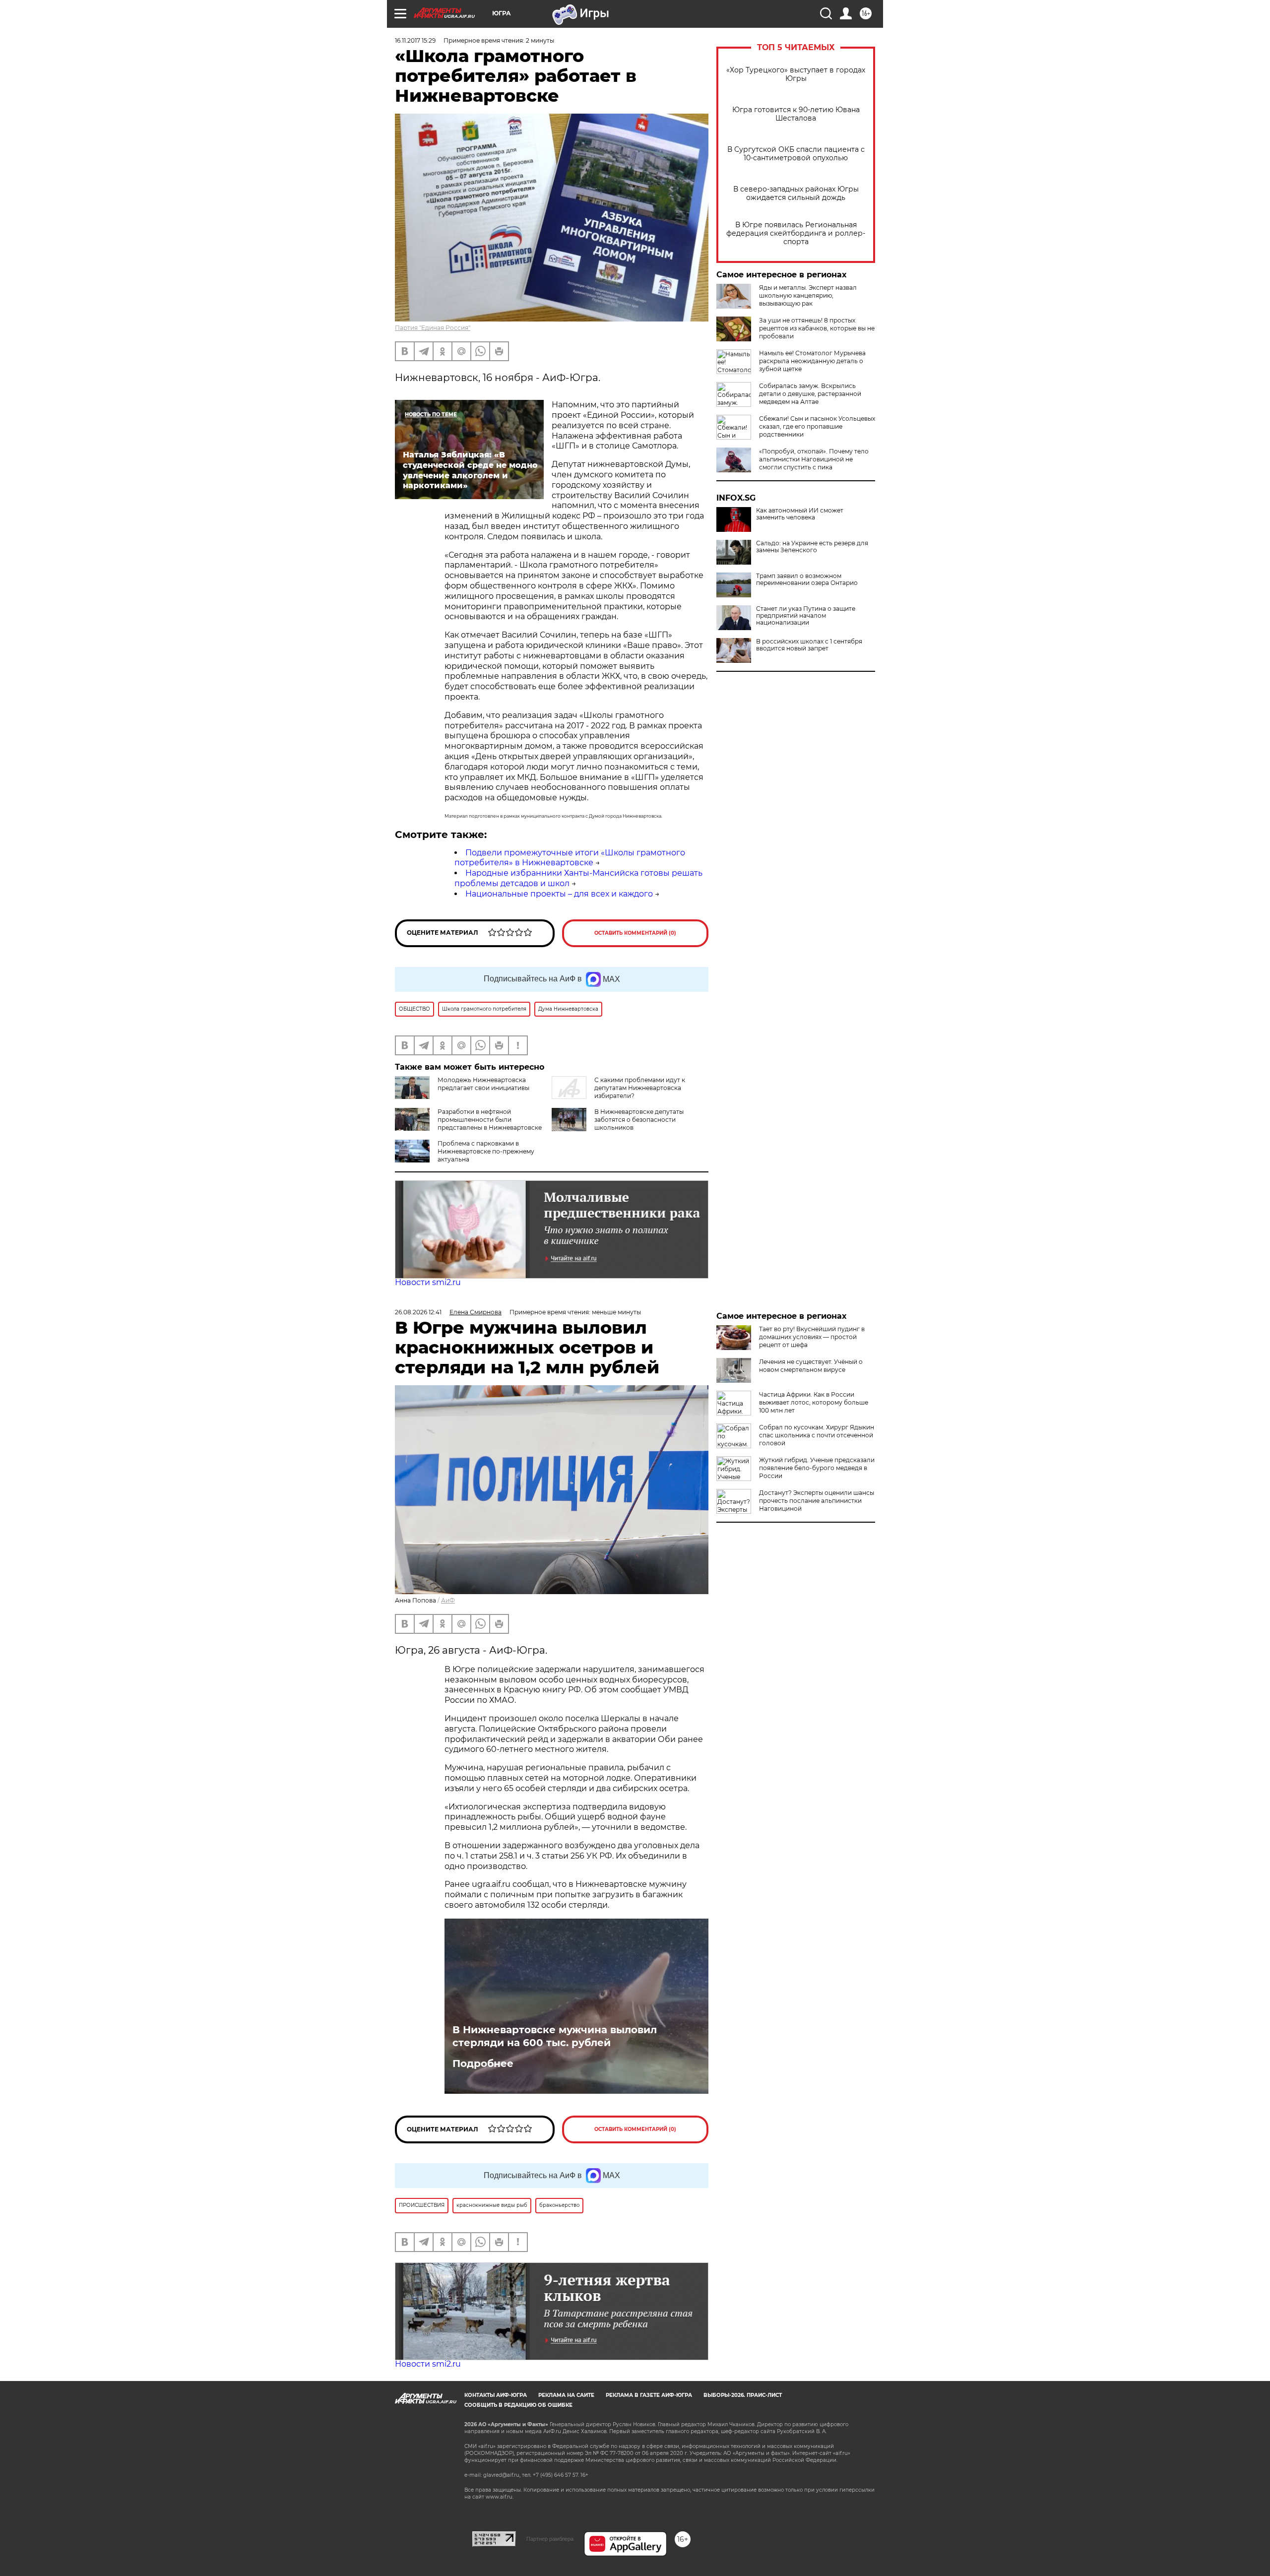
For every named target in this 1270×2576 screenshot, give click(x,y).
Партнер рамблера (550, 2539)
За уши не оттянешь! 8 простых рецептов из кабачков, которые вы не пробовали (817, 328)
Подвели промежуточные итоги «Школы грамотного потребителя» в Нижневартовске (570, 858)
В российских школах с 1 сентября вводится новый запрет (809, 645)
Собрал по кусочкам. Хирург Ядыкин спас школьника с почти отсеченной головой (817, 1435)
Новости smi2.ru (428, 1282)
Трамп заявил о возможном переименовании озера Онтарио (807, 580)
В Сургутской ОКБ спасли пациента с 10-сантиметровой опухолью (796, 154)
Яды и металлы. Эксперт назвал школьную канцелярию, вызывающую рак (808, 295)
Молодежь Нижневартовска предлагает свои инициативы (483, 1084)
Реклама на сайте (566, 2395)
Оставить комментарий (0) (635, 933)
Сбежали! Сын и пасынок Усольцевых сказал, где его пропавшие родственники (817, 426)
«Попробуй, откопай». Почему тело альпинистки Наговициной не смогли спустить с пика (814, 459)
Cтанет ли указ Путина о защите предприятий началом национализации (806, 616)
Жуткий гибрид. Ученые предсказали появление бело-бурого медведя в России (817, 1468)
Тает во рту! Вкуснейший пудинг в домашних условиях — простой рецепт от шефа (812, 1337)
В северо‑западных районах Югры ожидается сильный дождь (796, 193)
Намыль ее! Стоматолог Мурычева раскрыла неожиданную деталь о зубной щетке (812, 361)
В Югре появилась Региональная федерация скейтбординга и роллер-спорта (796, 233)
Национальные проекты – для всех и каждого (559, 894)
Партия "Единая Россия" (433, 328)
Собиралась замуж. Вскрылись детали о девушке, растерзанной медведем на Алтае (810, 394)
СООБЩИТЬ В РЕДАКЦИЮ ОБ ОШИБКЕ (518, 2405)
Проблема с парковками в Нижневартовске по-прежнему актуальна (486, 1151)
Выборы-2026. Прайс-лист (743, 2395)
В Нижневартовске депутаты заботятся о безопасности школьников (639, 1120)
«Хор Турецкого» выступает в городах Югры (796, 74)
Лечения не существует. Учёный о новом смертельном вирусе (811, 1366)
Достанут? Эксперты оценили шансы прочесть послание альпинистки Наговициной (817, 1501)
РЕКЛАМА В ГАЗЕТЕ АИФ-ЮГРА (649, 2395)
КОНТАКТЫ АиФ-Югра (496, 2395)
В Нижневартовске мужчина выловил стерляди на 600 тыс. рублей (555, 2036)
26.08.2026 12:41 (418, 1312)
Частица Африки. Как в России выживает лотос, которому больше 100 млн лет (814, 1402)
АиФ (448, 1600)
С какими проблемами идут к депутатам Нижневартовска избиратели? (640, 1088)
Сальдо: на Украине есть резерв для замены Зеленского (812, 547)
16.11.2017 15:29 (415, 40)
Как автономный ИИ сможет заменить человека (800, 514)
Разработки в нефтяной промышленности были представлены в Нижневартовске (490, 1120)
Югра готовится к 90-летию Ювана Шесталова (796, 114)
